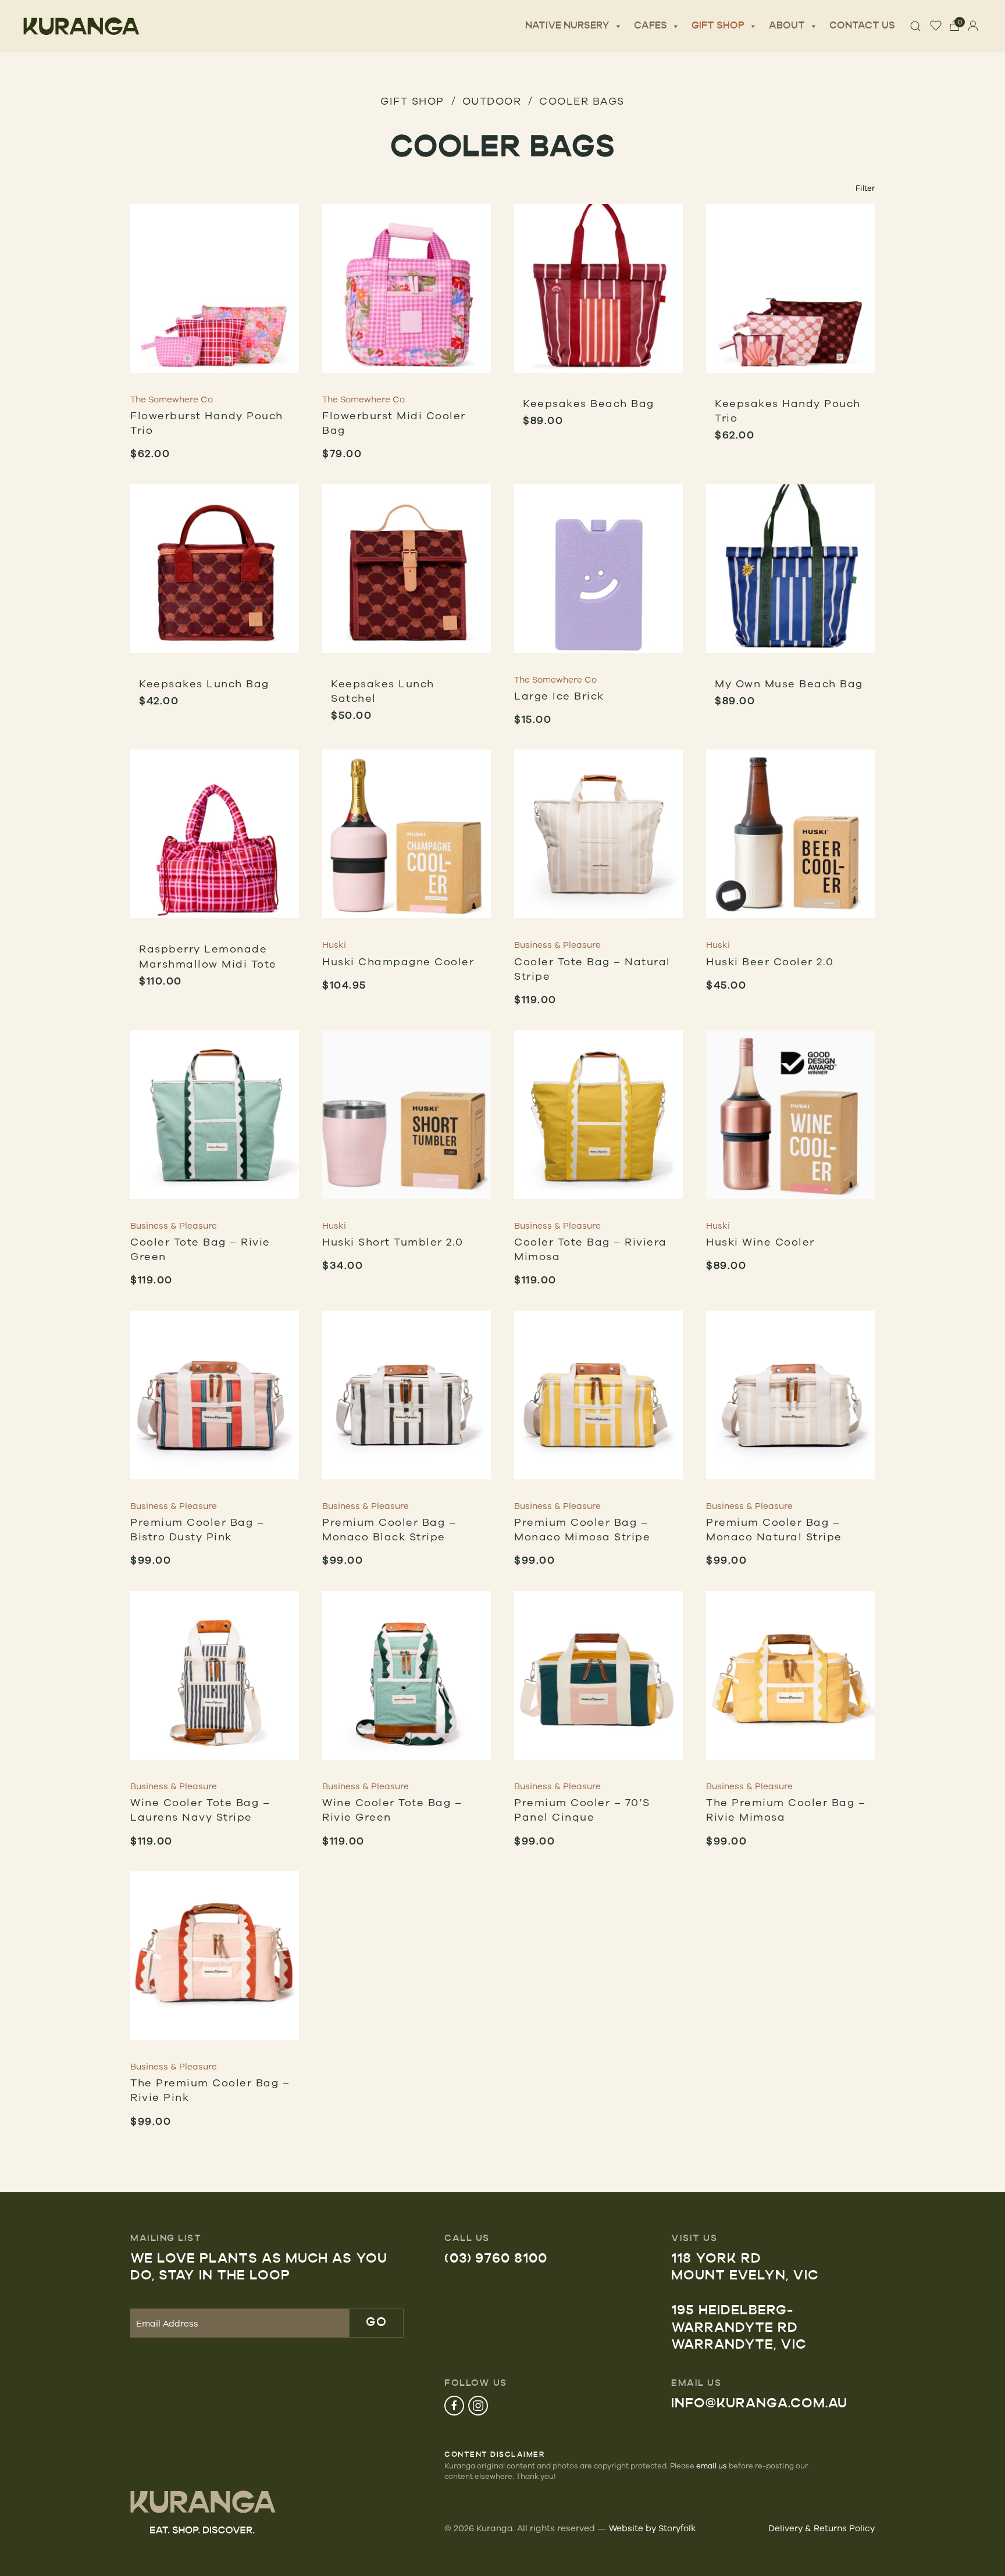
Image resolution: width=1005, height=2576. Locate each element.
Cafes (651, 26)
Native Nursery (567, 26)
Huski (334, 945)
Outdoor (492, 101)
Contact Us (862, 26)
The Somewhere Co (172, 399)
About (787, 26)
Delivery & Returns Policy (822, 2528)
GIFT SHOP (412, 101)
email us (712, 2466)
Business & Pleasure (557, 945)
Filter (865, 188)
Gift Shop (718, 26)
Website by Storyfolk (653, 2528)
